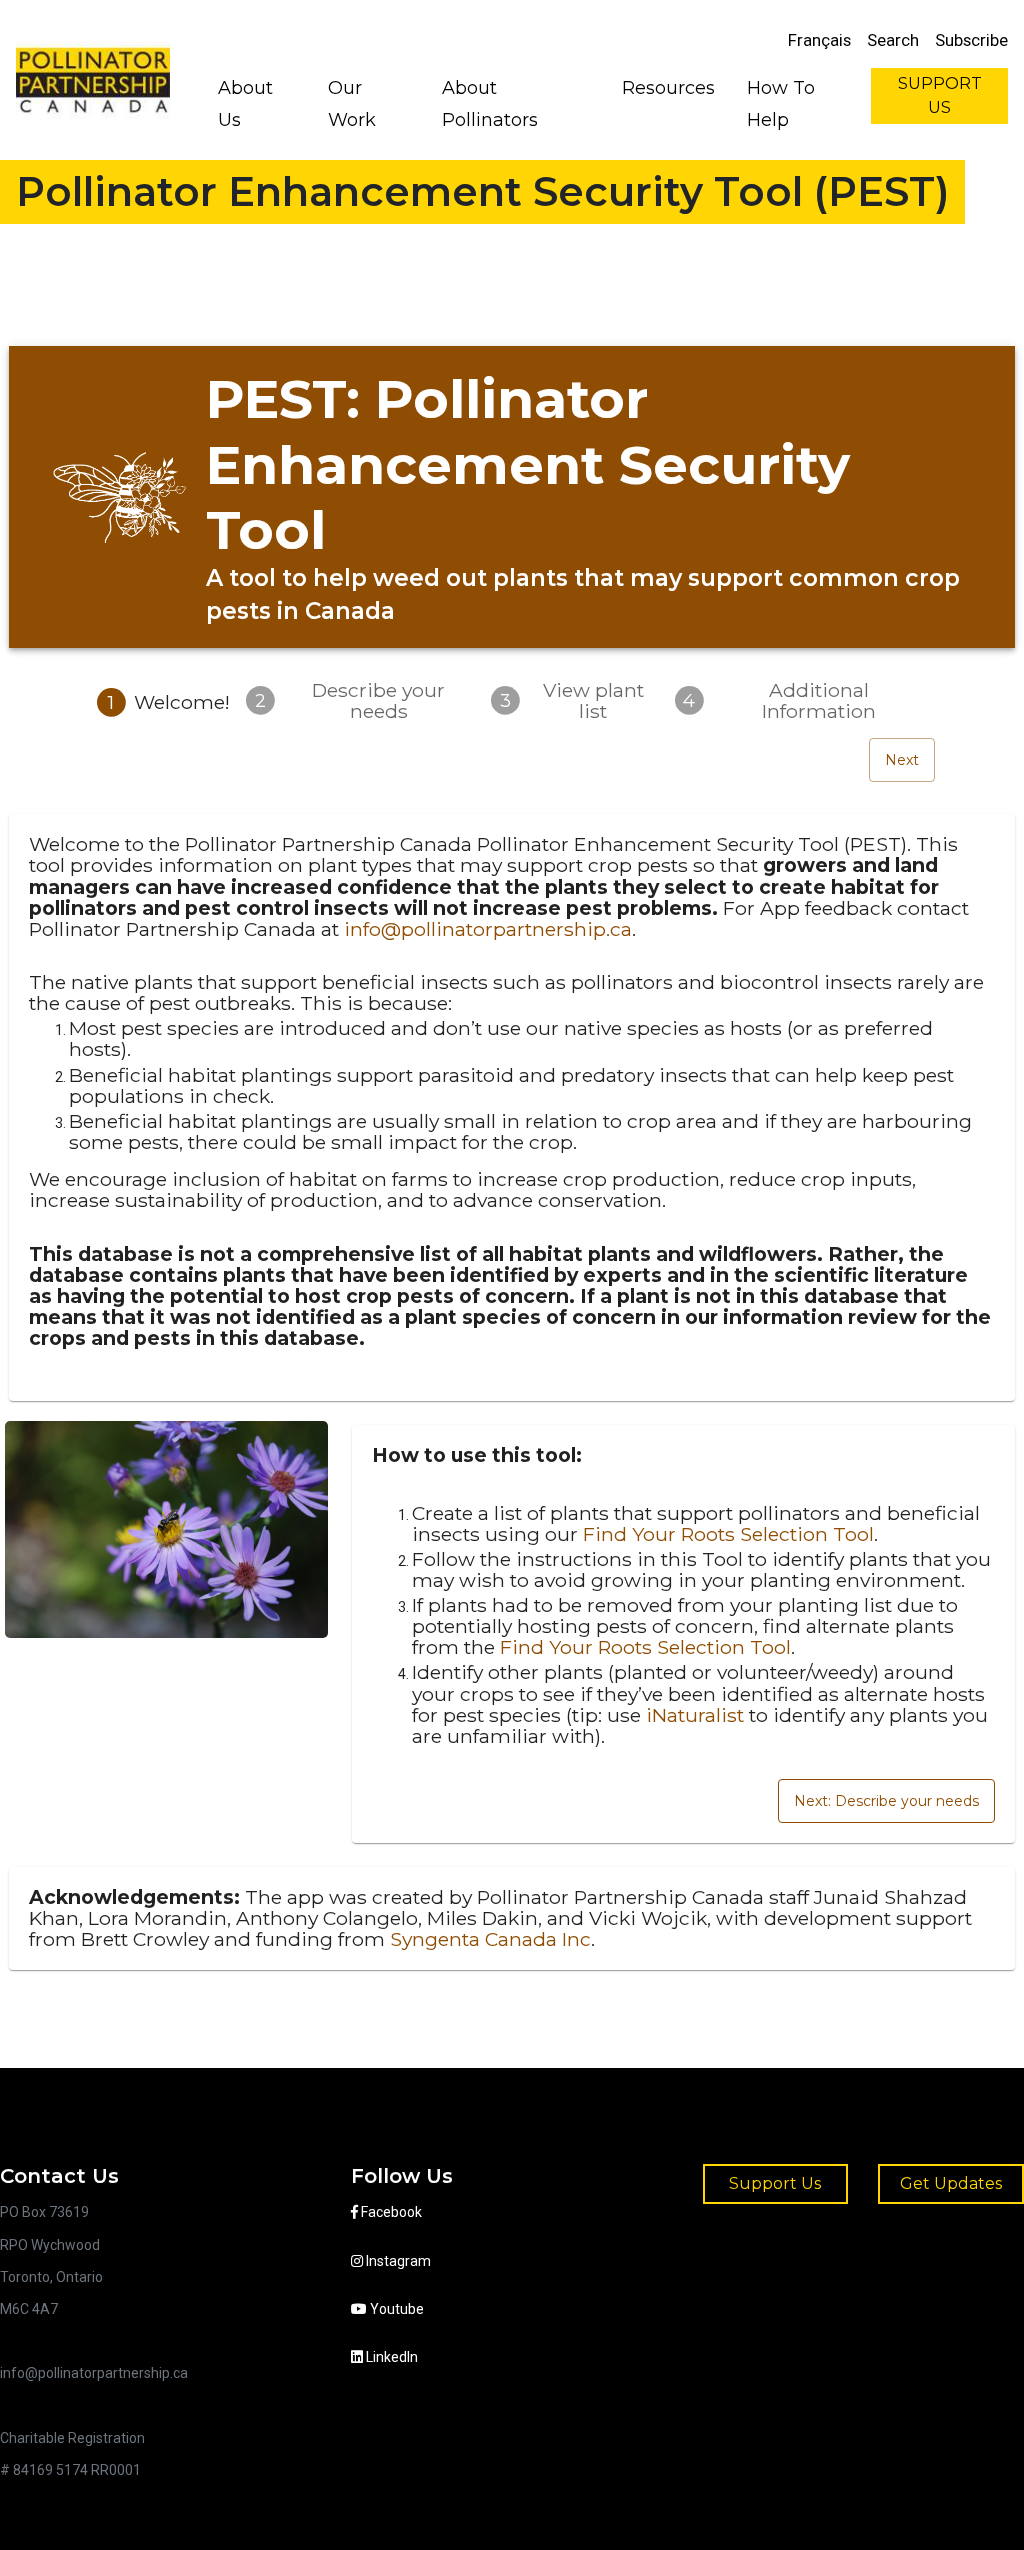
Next (902, 760)
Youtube (395, 2309)
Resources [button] (668, 88)
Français (819, 40)
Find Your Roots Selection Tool (728, 1534)
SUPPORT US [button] (940, 95)
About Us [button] (245, 104)
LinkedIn (390, 2357)
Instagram (397, 2261)
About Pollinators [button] (490, 104)
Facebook (390, 2212)
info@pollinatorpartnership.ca (488, 929)
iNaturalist (695, 1715)
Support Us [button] (775, 2183)
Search (893, 40)
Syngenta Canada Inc (490, 1939)
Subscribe (971, 40)
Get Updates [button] (951, 2183)
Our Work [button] (352, 104)
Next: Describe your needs (886, 1801)
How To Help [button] (781, 104)
